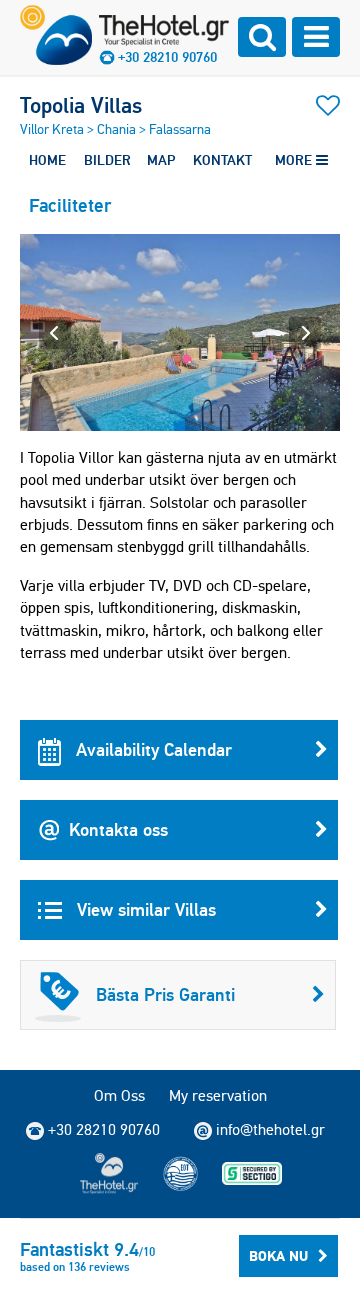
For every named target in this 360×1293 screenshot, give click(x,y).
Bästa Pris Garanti (165, 994)
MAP (161, 160)
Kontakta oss (118, 829)
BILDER (107, 160)
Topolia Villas (81, 105)
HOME (47, 160)
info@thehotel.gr (270, 1129)
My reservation (218, 1095)
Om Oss (119, 1095)
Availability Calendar (151, 749)
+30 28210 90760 (167, 57)
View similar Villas (144, 909)
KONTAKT (222, 160)
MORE (295, 160)
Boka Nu (278, 1256)
